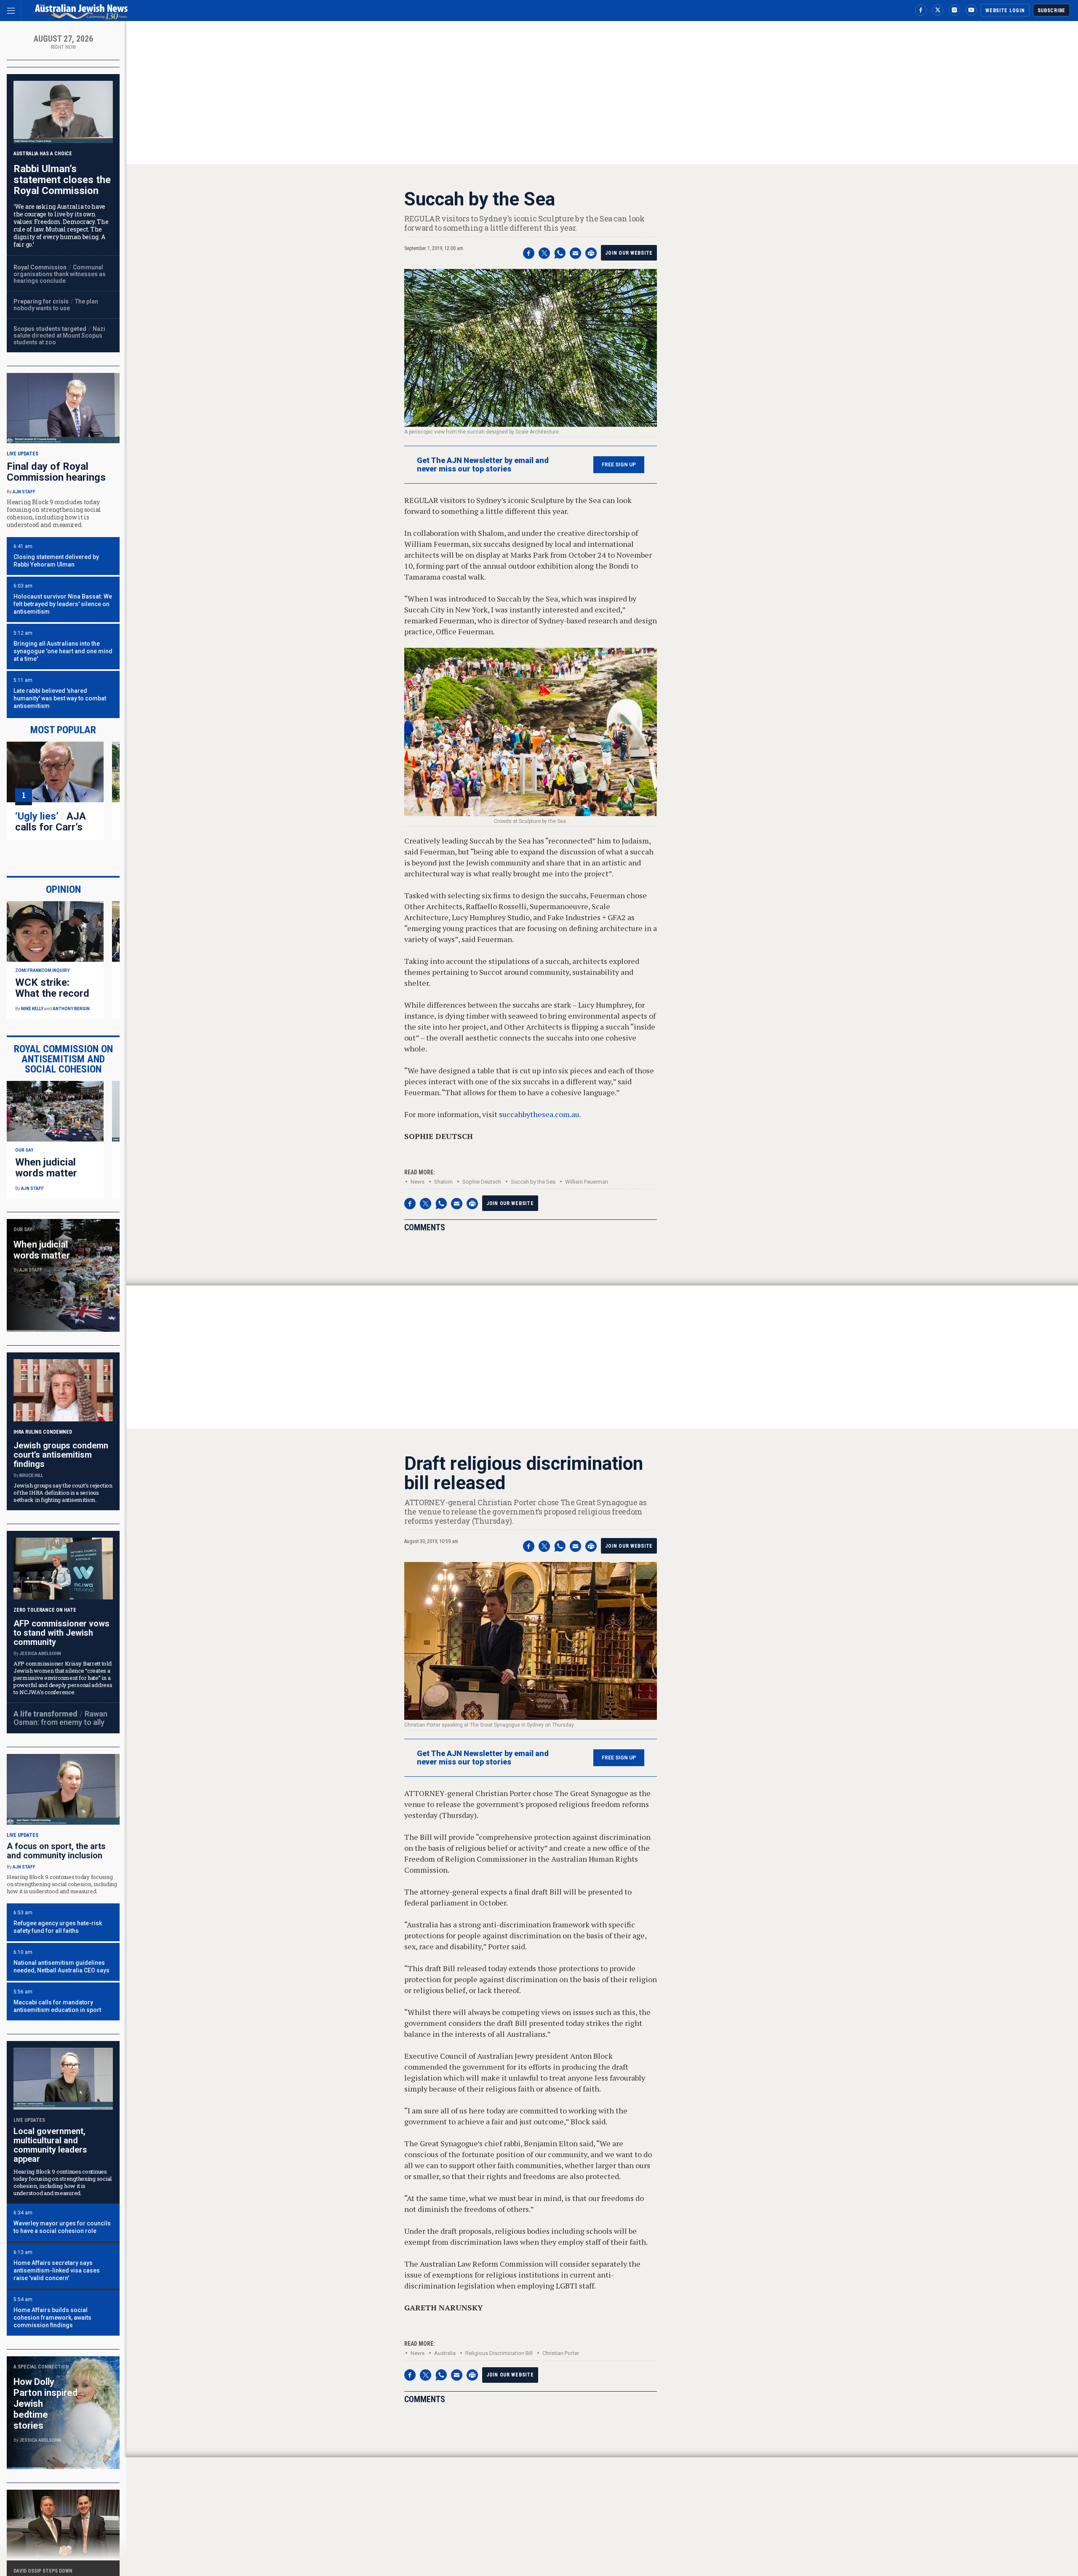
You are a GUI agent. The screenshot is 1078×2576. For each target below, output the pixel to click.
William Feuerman (587, 1182)
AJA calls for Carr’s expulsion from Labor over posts (54, 833)
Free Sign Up (619, 465)
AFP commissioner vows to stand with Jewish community (61, 1633)
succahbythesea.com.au (539, 1114)
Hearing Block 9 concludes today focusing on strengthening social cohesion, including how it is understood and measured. (54, 513)
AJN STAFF (24, 492)
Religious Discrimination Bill (499, 2353)
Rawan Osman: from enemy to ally (60, 1718)
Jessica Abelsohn (40, 1654)
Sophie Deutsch (482, 1182)
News (418, 1182)
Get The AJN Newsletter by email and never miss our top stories (483, 465)
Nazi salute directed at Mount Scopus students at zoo (59, 335)
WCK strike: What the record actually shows (52, 993)
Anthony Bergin (71, 1009)
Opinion (63, 889)
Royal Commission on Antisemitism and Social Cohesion (63, 1059)
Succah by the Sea (533, 1182)
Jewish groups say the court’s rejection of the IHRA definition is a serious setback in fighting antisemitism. (63, 1493)
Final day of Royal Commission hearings (56, 472)
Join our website (629, 253)
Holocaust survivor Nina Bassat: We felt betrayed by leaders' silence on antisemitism (63, 604)
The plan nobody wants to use (56, 305)
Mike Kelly (32, 1009)
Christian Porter (561, 2353)
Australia (445, 2353)
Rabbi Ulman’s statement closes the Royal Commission (62, 180)
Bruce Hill (31, 1476)
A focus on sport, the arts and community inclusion (56, 1851)
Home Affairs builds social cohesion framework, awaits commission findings (52, 2318)
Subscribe (1051, 11)
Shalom (443, 1182)
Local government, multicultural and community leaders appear (50, 2145)
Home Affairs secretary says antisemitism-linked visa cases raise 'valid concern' (57, 2270)
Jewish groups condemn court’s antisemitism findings (61, 1455)
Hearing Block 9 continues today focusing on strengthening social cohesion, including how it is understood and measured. (62, 1884)
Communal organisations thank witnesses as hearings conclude (60, 274)
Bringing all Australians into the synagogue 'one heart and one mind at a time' (63, 651)
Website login (1005, 11)
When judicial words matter (46, 1168)
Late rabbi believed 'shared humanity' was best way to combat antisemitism (60, 698)
